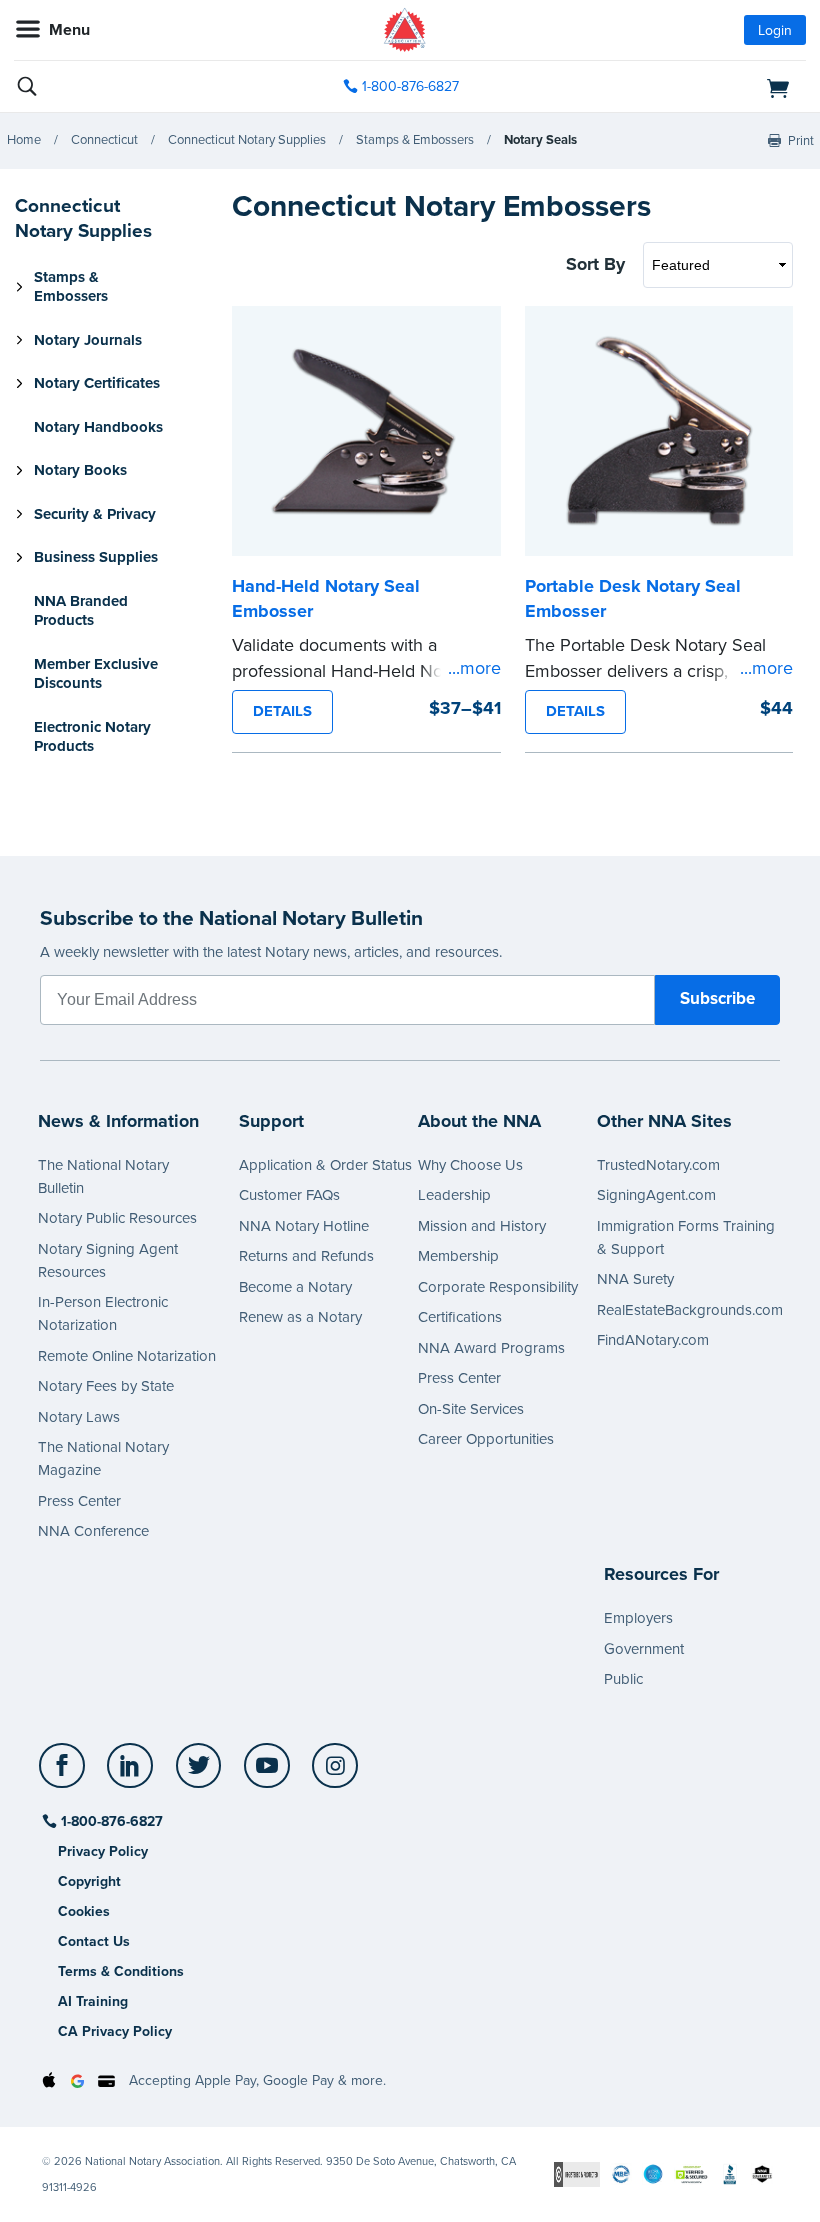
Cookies (84, 1911)
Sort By (595, 264)
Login (775, 30)
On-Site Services (471, 1409)
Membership (458, 1256)
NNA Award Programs (491, 1348)
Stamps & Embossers (415, 140)
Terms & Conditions (121, 1971)
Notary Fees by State (106, 1386)
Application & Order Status (325, 1165)
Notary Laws (79, 1417)
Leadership (454, 1195)
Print (801, 141)
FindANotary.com (653, 1340)
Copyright (89, 1881)
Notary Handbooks (98, 427)
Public (623, 1679)
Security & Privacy (95, 514)
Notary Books (80, 470)
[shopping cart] (678, 87)
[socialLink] (65, 1775)
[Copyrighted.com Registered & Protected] (577, 2173)
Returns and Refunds (306, 1256)
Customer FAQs (289, 1195)
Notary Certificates (97, 383)
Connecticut (104, 140)
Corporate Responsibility (498, 1287)
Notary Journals (88, 340)
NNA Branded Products (81, 611)
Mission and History (482, 1226)
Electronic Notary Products (92, 737)
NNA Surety (635, 1279)
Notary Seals (540, 140)
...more (474, 668)
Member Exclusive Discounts (96, 674)
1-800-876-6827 (410, 86)
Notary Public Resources (117, 1218)
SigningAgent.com (656, 1195)
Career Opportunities (486, 1439)
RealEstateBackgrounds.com (690, 1310)
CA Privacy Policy (115, 2031)
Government (644, 1649)
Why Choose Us (470, 1165)
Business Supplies (96, 557)
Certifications (460, 1317)
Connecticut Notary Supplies (247, 140)
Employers (638, 1618)
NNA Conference (93, 1531)
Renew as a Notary (300, 1317)
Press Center (79, 1501)
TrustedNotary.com (658, 1165)
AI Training (93, 2001)
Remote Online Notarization (127, 1356)
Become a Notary (295, 1287)
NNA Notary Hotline (304, 1226)
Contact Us (94, 1941)
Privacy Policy (103, 1851)
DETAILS (282, 711)
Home (24, 140)
